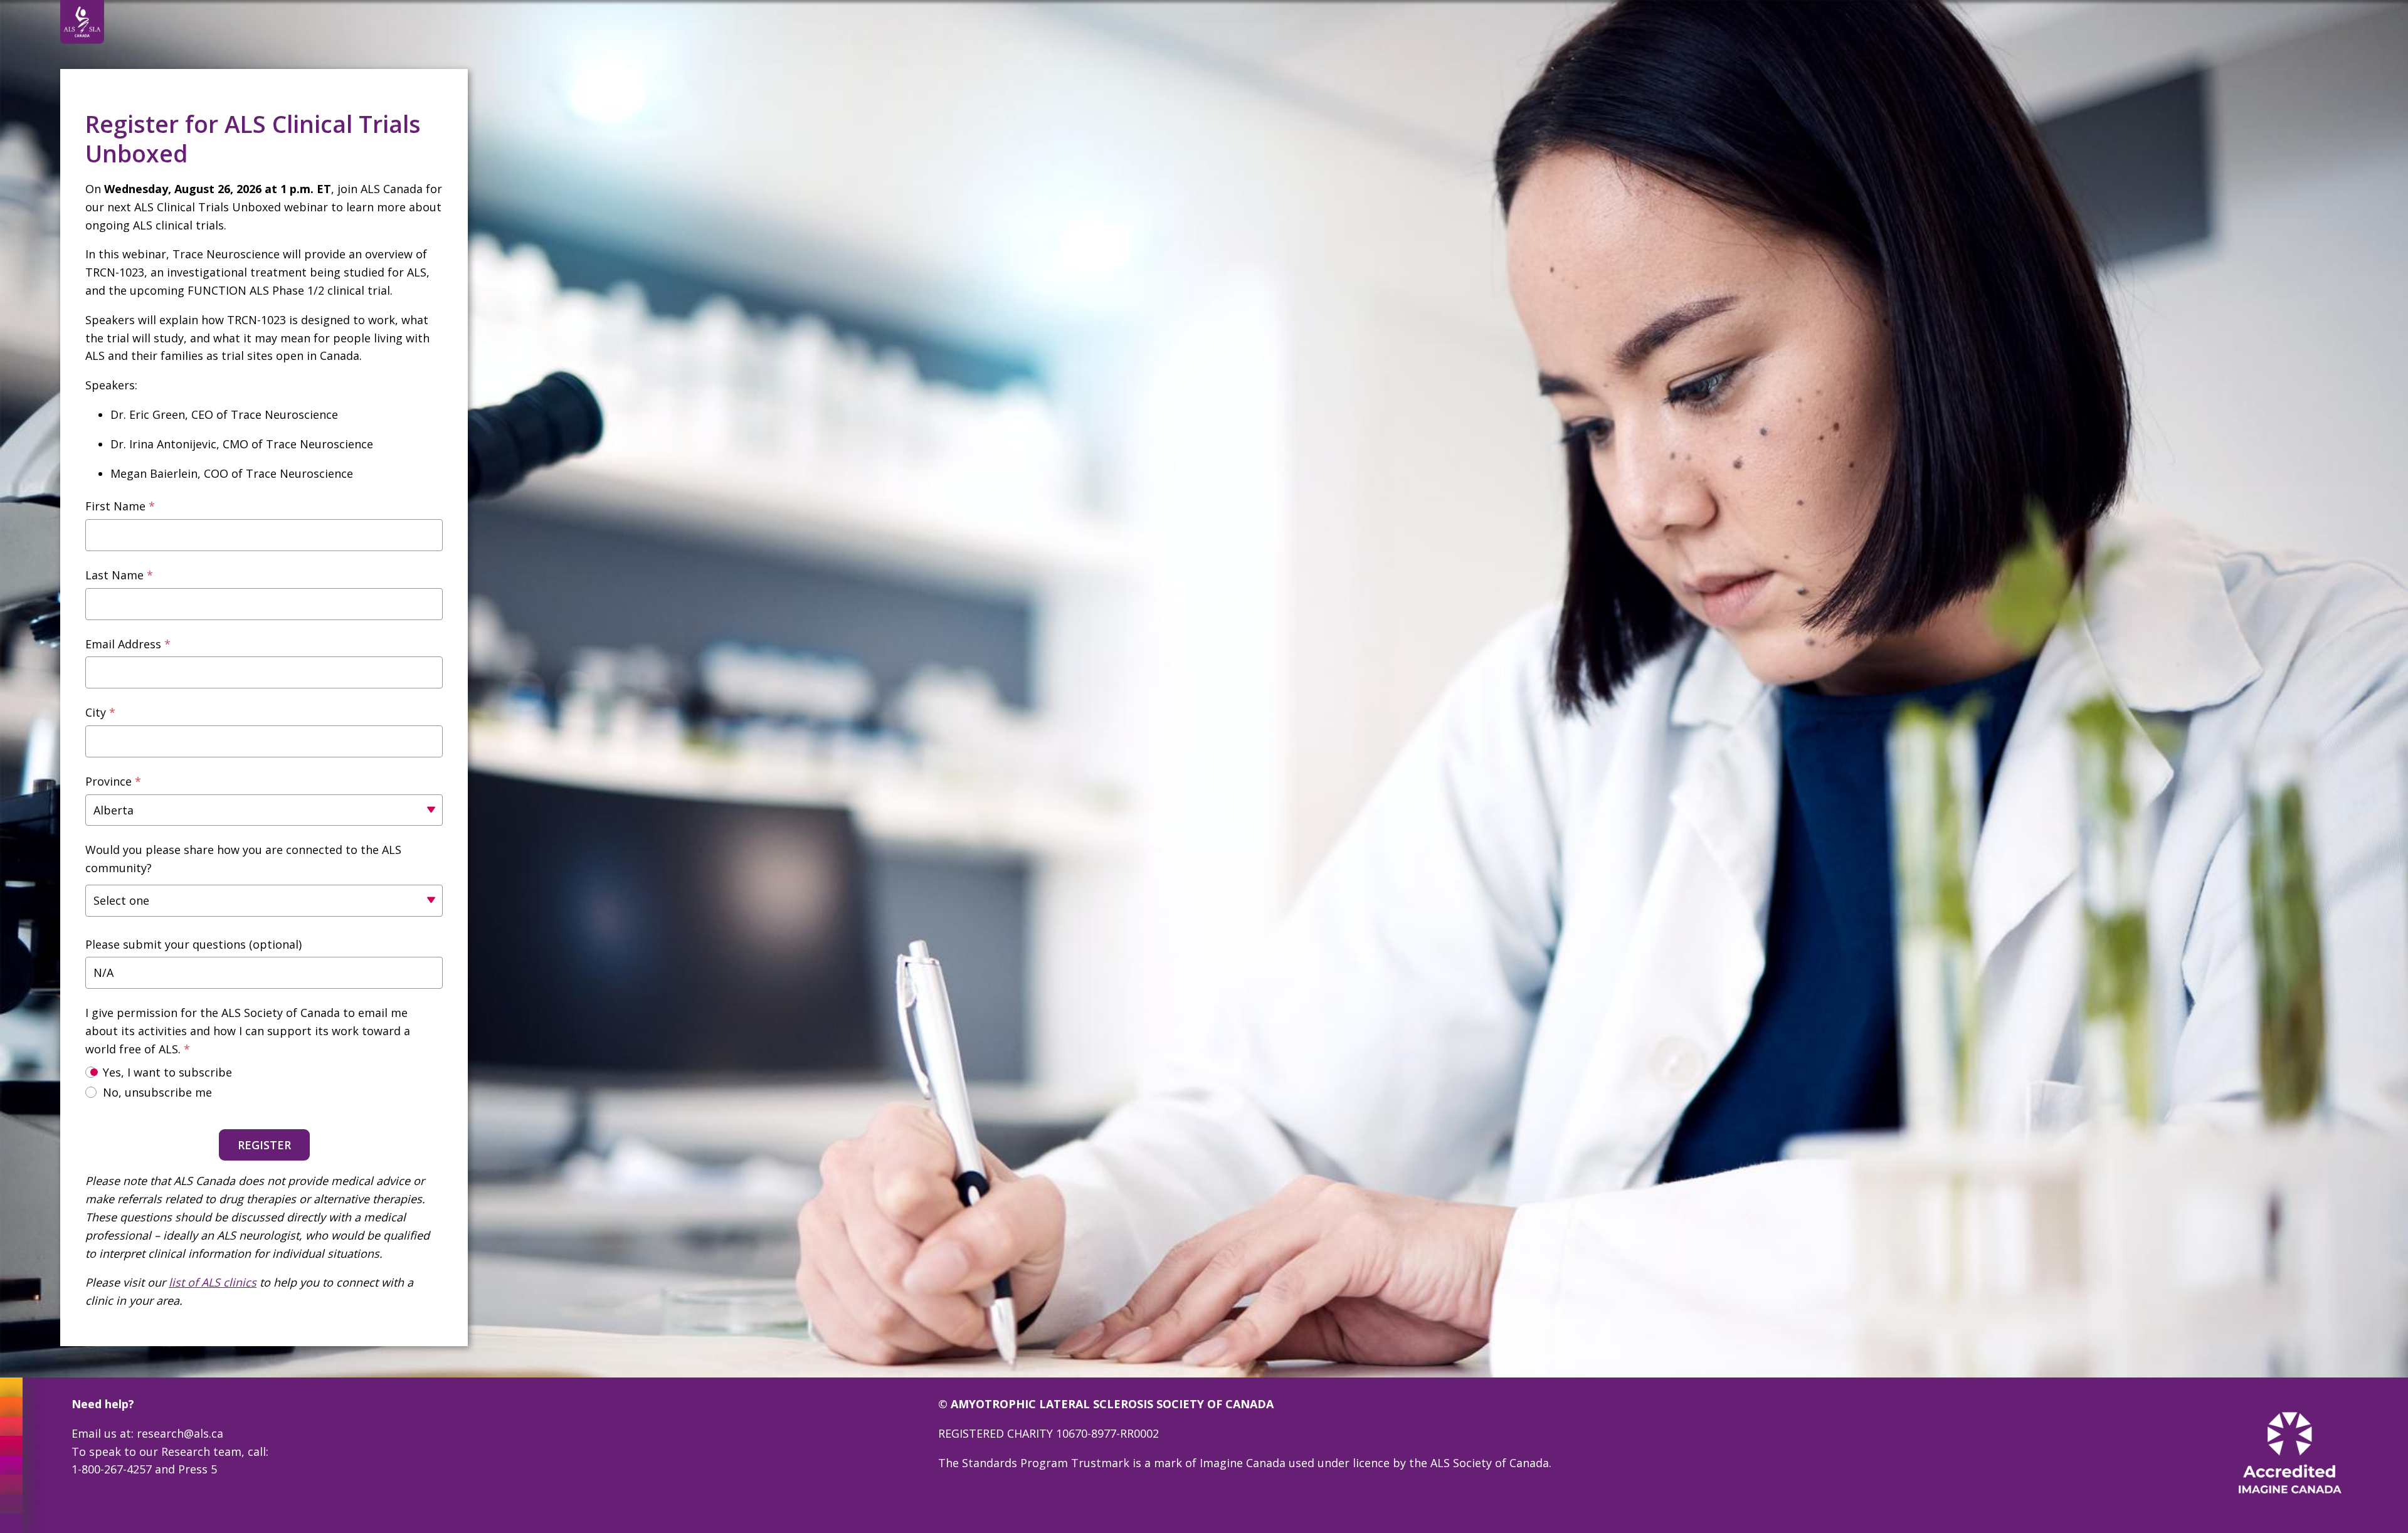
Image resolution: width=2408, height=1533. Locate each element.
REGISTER (264, 1145)
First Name (115, 506)
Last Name (114, 575)
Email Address (123, 644)
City (96, 712)
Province (108, 781)
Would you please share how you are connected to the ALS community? (243, 859)
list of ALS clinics (213, 1282)
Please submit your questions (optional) (193, 944)
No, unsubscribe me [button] (157, 1092)
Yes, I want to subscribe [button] (167, 1072)
